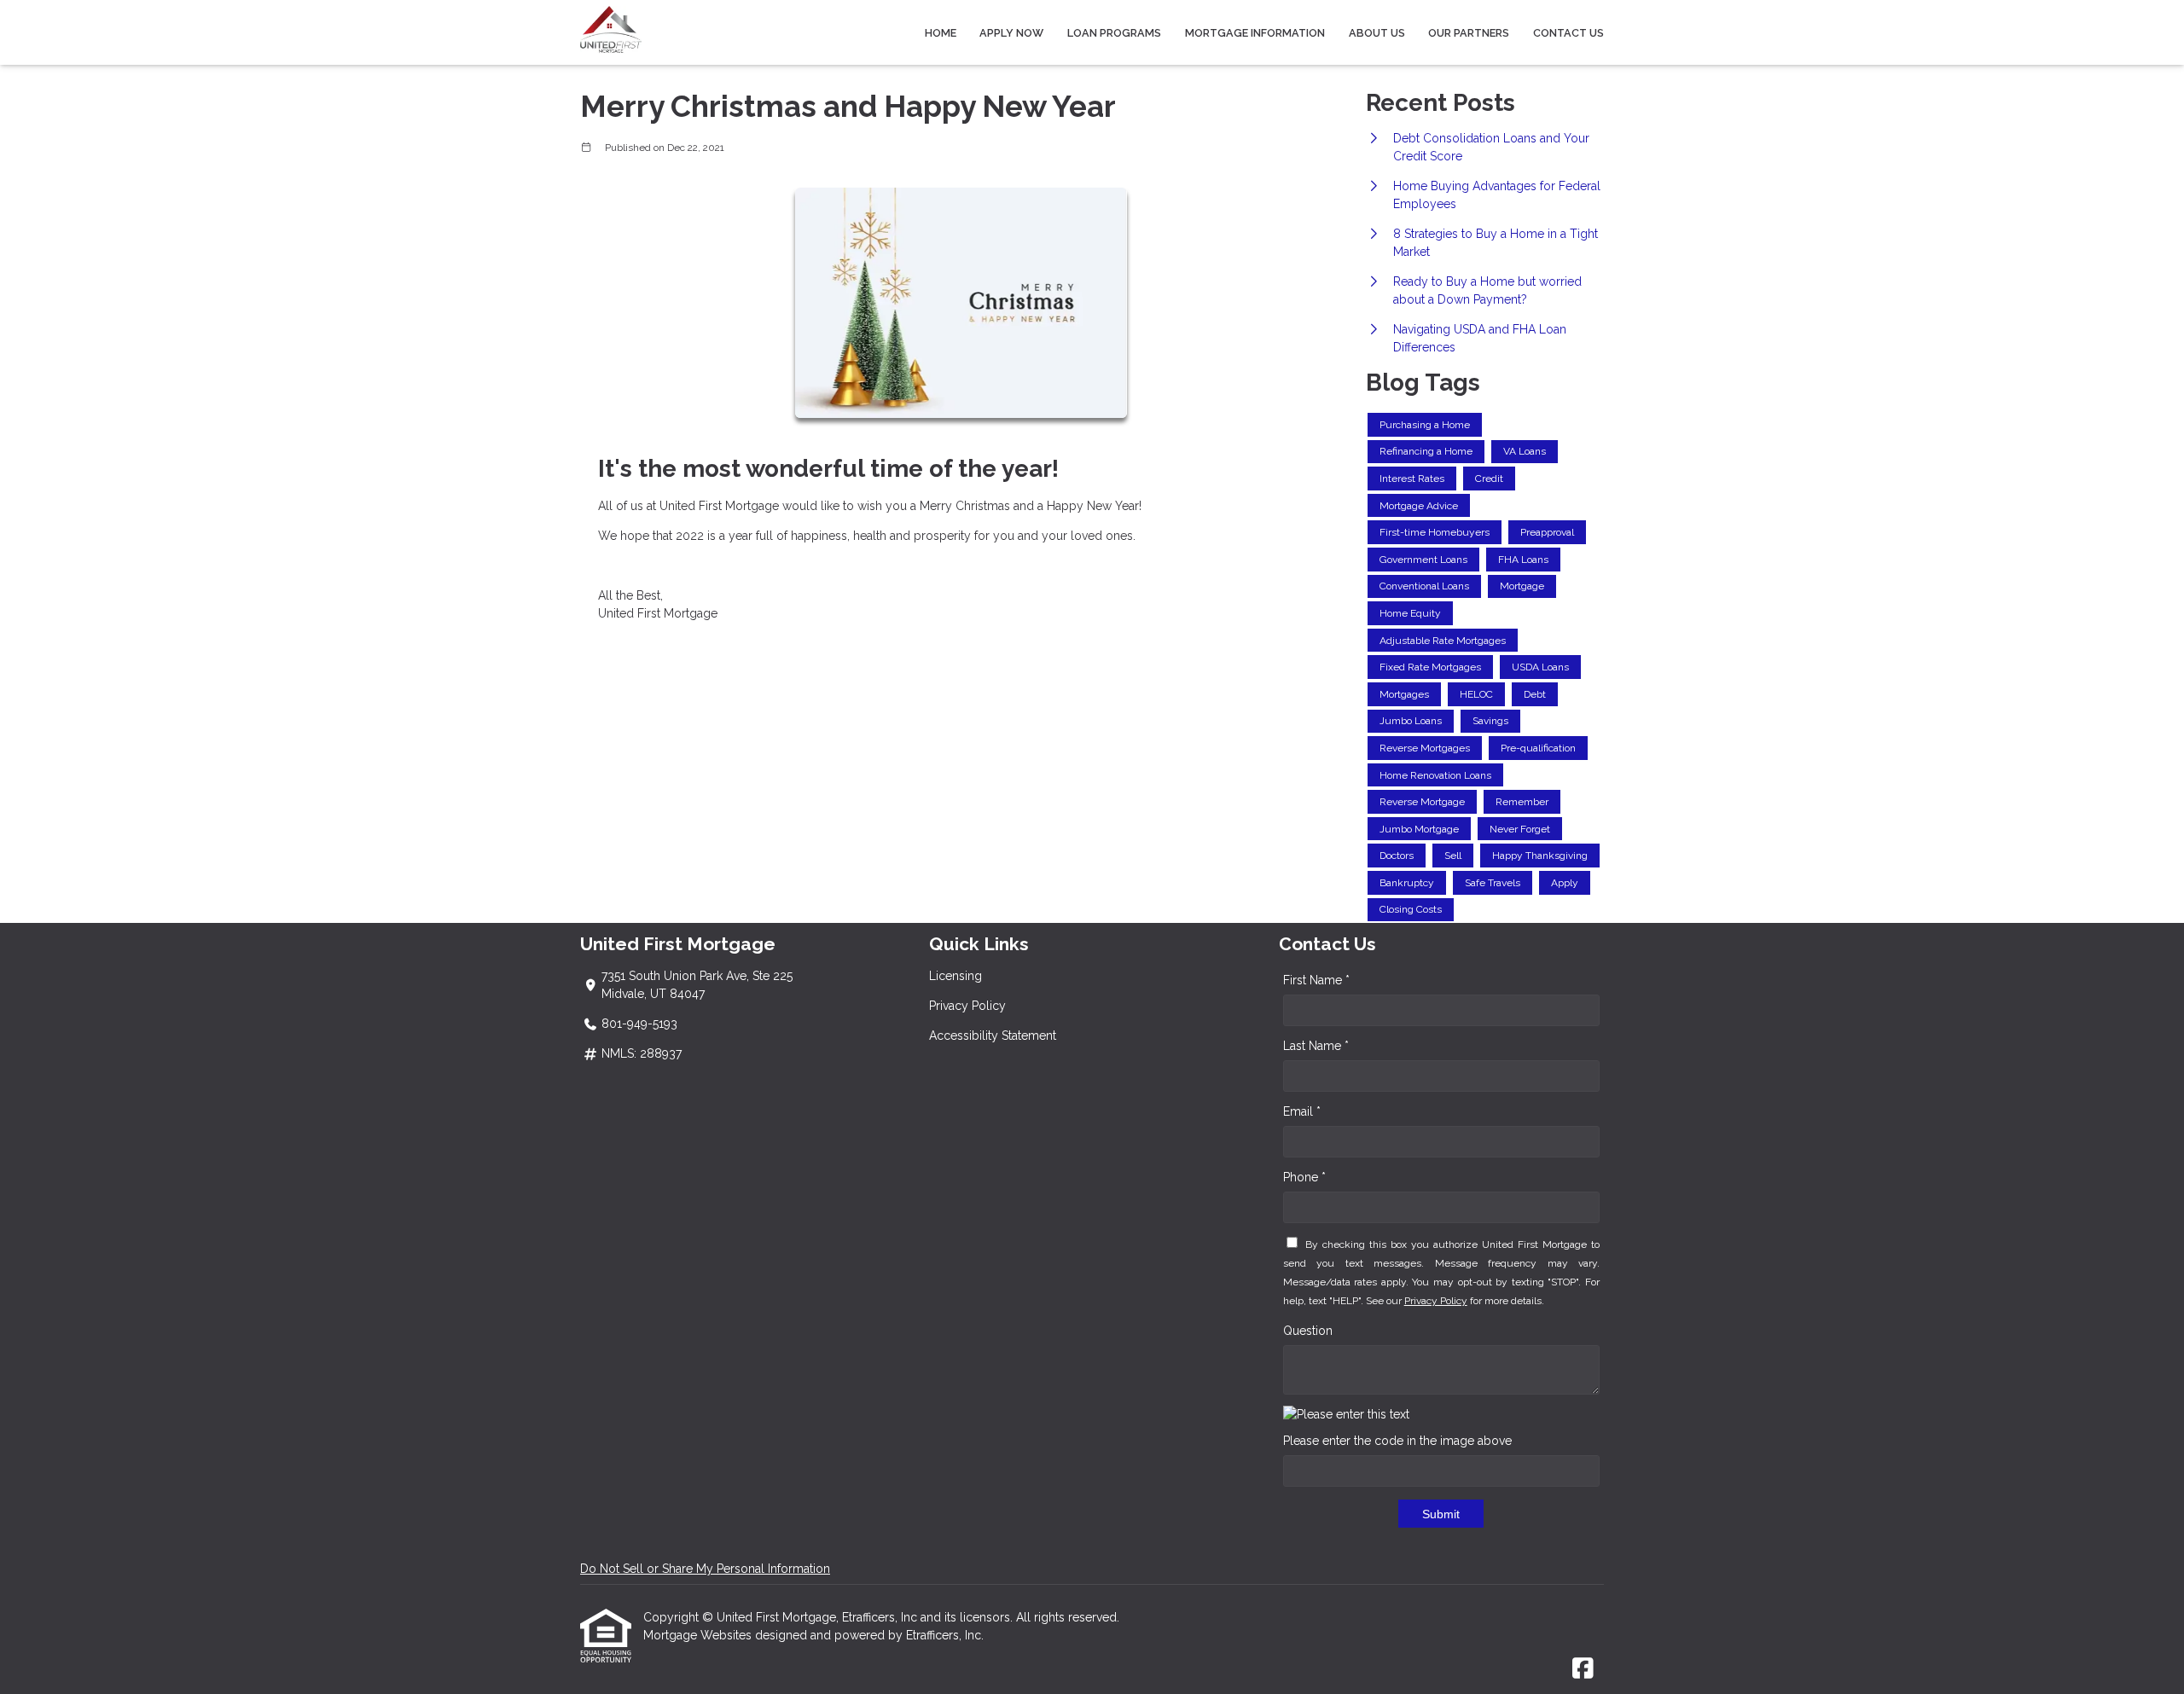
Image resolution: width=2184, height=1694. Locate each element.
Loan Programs (1114, 33)
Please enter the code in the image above (1397, 1441)
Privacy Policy (967, 1006)
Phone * (1304, 1177)
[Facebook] (1583, 1669)
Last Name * (1316, 1046)
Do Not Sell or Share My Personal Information (705, 1569)
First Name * (1316, 980)
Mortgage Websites (699, 1635)
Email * (1302, 1111)
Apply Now (1011, 33)
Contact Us (1568, 33)
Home (941, 33)
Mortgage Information (1255, 33)
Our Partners (1469, 33)
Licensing (955, 976)
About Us (1377, 33)
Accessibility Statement (993, 1036)
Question (1308, 1331)
